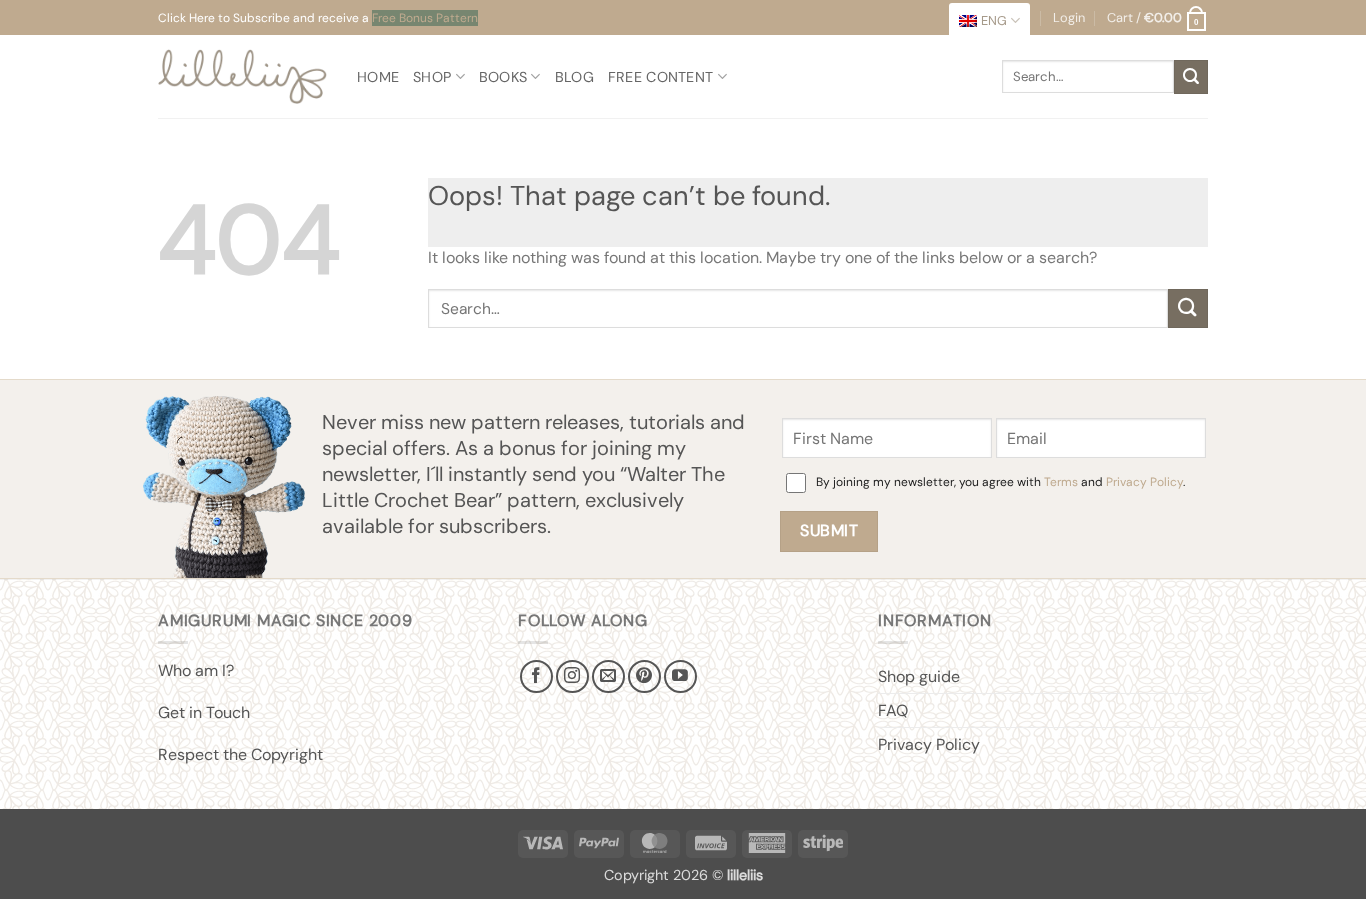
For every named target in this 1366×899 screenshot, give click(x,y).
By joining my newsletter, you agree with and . (1000, 482)
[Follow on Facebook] (536, 676)
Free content (660, 77)
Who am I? (196, 670)
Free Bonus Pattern (425, 18)
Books (503, 77)
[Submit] (1191, 77)
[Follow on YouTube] (680, 676)
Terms (1061, 482)
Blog (574, 77)
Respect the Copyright (240, 754)
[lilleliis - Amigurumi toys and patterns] (242, 76)
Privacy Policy (1144, 482)
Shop (432, 77)
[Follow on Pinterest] (644, 676)
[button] (1157, 18)
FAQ (893, 710)
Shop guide (919, 676)
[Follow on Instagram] (572, 676)
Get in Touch (204, 712)
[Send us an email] (608, 676)
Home (378, 77)
